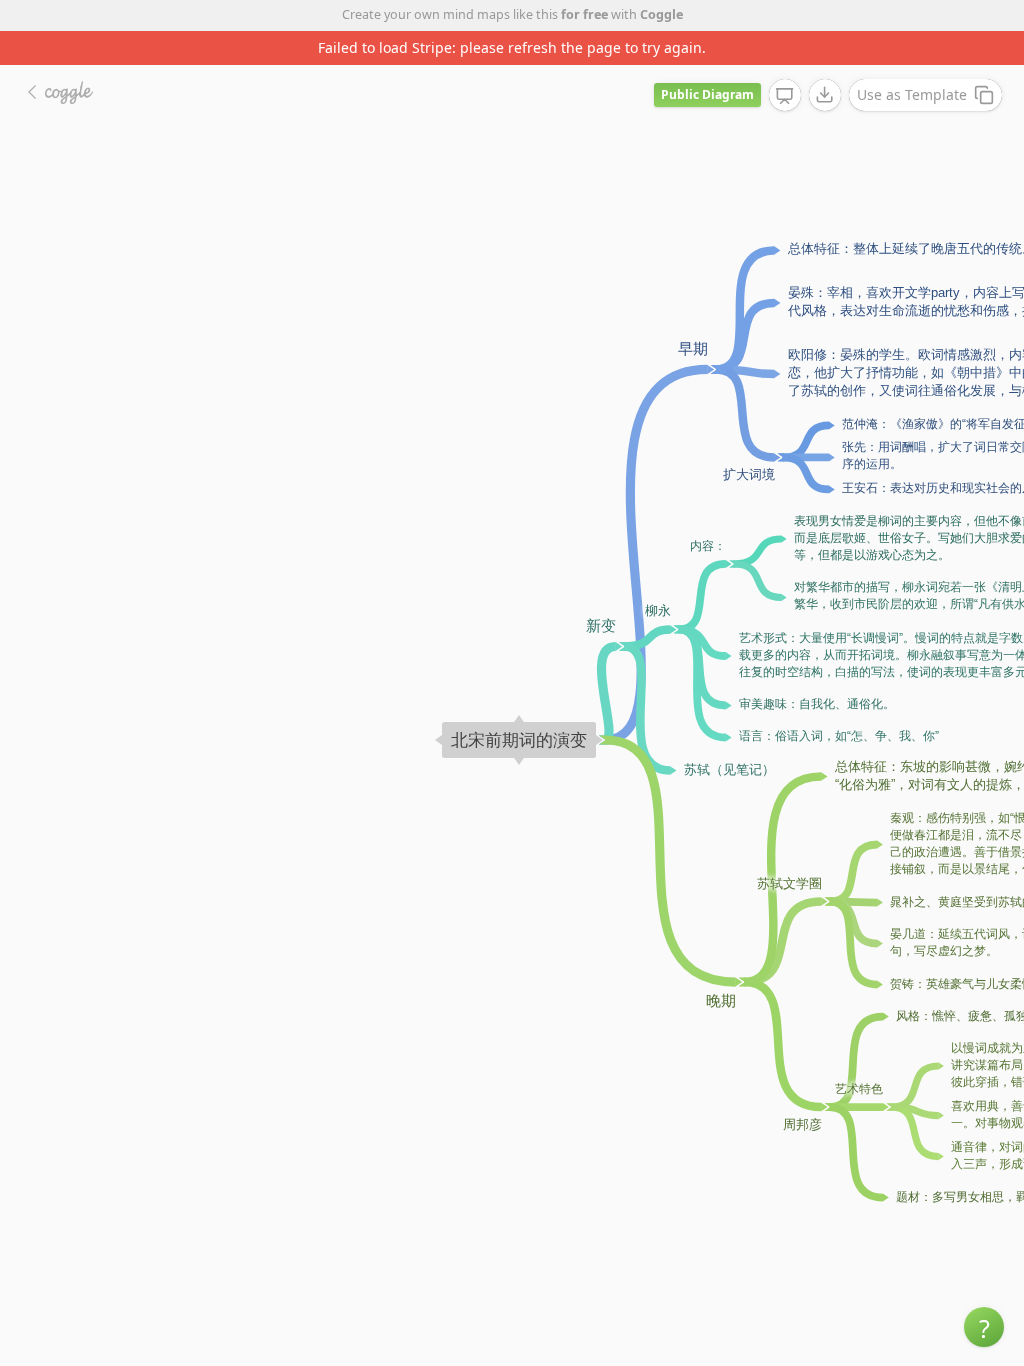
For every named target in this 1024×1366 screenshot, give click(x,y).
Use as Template (912, 94)
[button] (984, 1327)
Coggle (661, 14)
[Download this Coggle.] (825, 95)
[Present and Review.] (785, 96)
